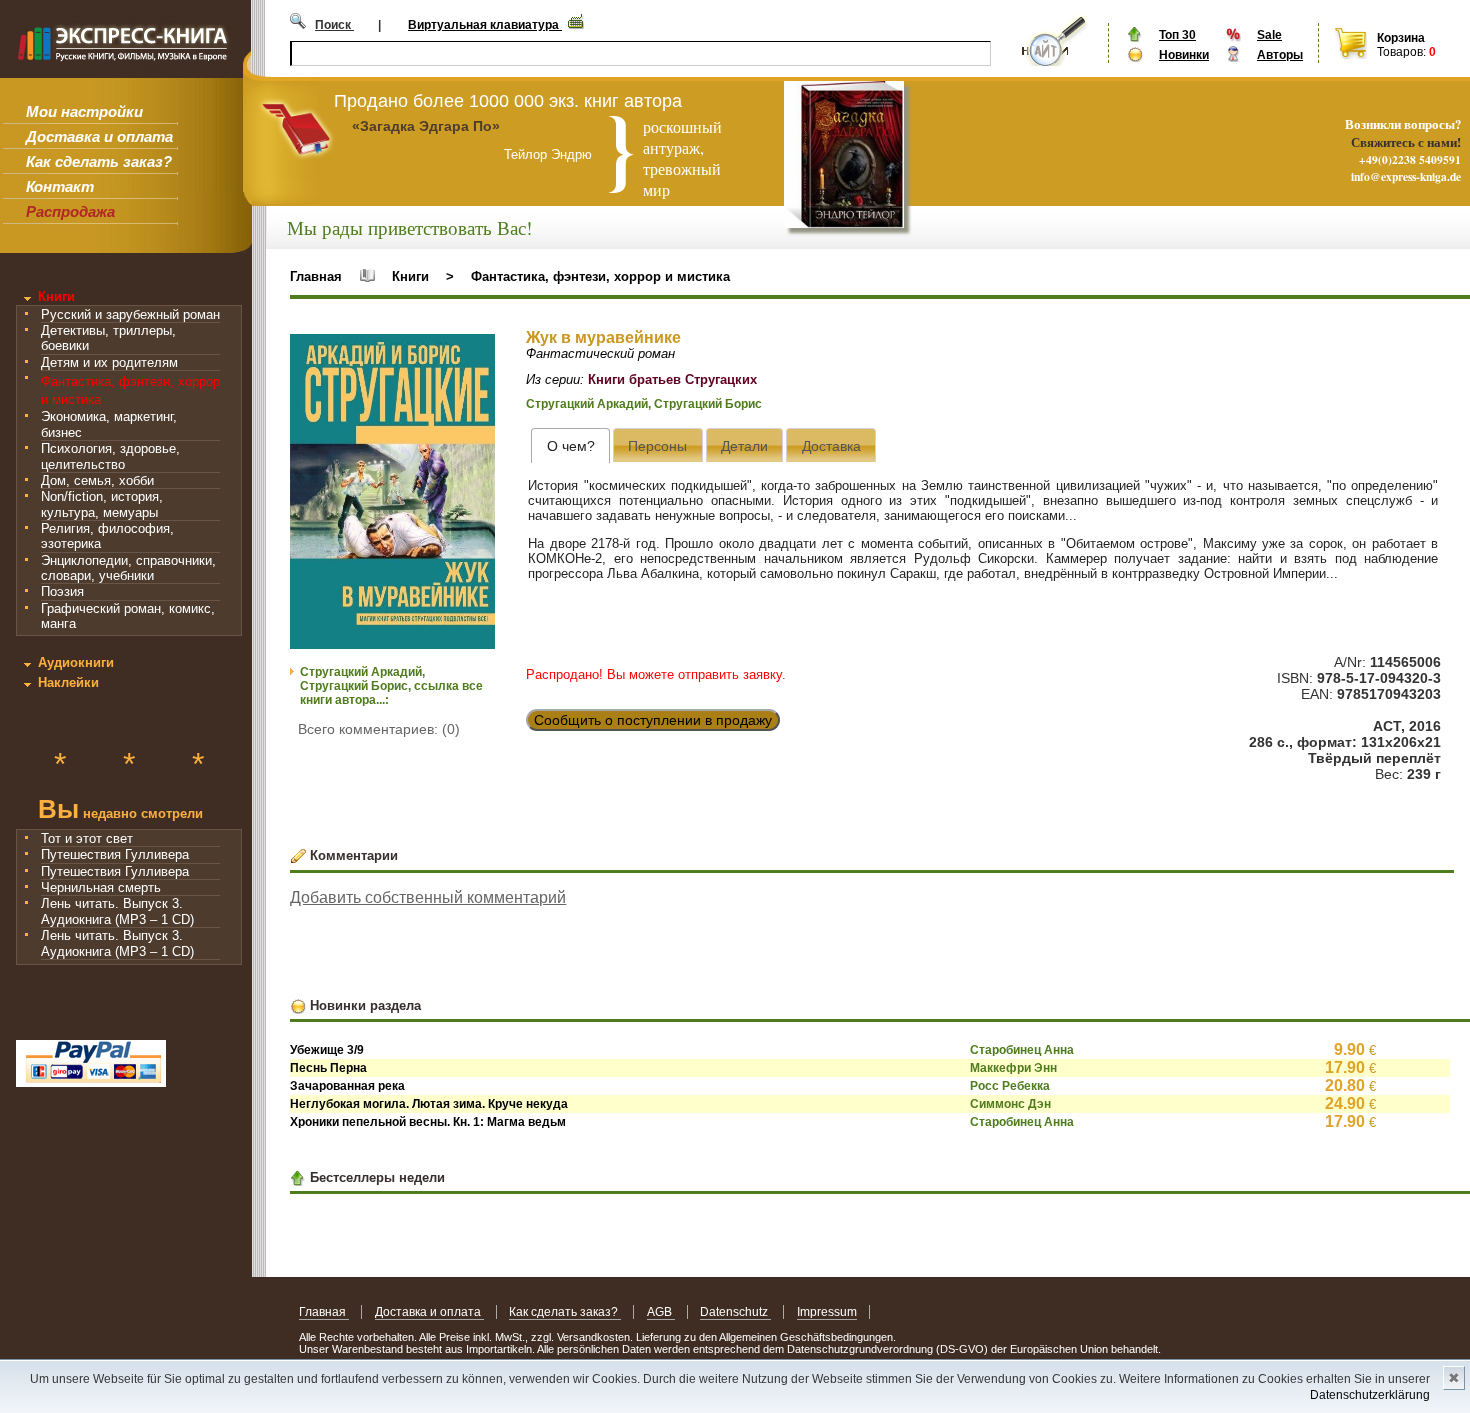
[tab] (570, 445)
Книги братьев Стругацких (672, 379)
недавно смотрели (120, 811)
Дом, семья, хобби (97, 480)
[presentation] (570, 445)
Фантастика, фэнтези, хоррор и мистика (600, 276)
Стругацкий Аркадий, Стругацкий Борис (644, 404)
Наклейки (68, 682)
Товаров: (1401, 52)
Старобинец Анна (1022, 1050)
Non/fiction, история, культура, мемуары (102, 504)
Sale (1269, 35)
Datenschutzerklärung (1370, 1395)
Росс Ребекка (1010, 1086)
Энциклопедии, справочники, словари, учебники (128, 568)
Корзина (1401, 38)
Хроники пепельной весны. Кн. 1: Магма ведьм (428, 1122)
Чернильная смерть (101, 887)
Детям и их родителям (109, 362)
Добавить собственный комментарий (428, 897)
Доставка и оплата (99, 136)
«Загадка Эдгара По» (426, 126)
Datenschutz (735, 1312)
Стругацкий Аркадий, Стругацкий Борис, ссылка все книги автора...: (391, 686)
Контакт (60, 186)
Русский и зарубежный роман (130, 314)
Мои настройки (84, 111)
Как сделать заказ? (99, 161)
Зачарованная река (347, 1086)
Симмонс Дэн (1010, 1104)
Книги (56, 296)
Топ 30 (1177, 35)
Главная (316, 276)
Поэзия (62, 591)
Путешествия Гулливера (115, 854)
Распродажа (70, 211)
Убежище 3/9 (327, 1050)
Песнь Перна (328, 1068)
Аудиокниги (76, 662)
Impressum (827, 1312)
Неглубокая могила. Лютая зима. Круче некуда (429, 1104)
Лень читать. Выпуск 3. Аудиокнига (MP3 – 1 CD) (117, 911)
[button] (477, 352)
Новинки (1184, 55)
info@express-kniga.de (1406, 176)
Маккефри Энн (1013, 1068)
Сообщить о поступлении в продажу (653, 720)
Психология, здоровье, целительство (110, 456)
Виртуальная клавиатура (485, 25)
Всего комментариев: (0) (379, 729)
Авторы (1280, 55)
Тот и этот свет (87, 838)
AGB (661, 1312)
